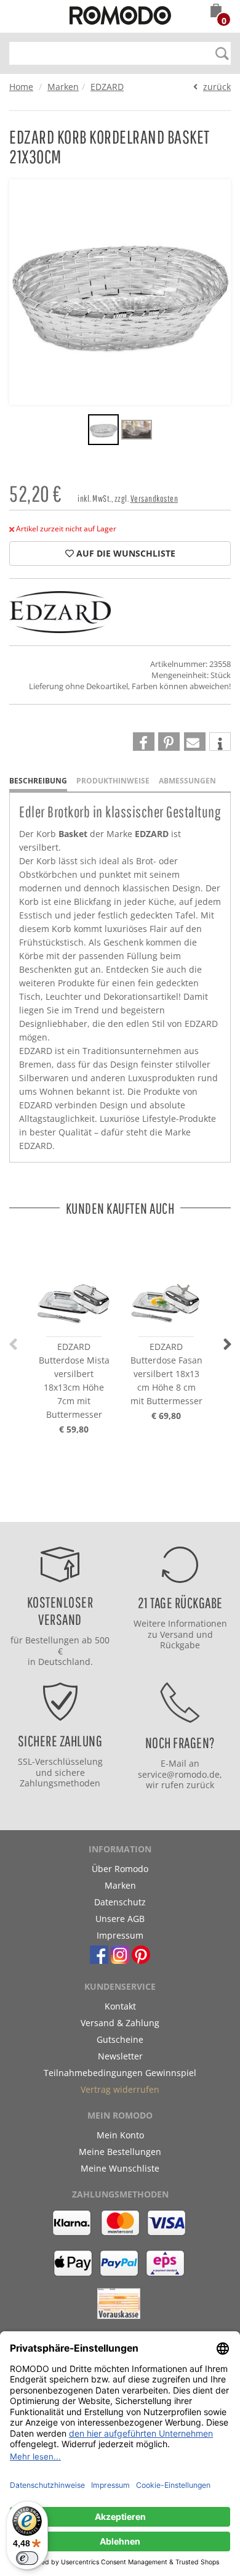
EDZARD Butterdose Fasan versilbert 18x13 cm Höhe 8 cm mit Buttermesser (166, 1374)
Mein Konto (120, 2135)
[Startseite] (120, 17)
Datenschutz (120, 1902)
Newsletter (120, 2056)
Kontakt (120, 2006)
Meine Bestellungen (120, 2152)
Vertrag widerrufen (120, 2089)
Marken (63, 87)
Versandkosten (154, 498)
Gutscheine (120, 2039)
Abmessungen (187, 781)
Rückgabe (180, 1645)
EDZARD (107, 87)
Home (21, 87)
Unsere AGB (120, 1919)
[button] (216, 12)
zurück (217, 87)
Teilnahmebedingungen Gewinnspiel (120, 2073)
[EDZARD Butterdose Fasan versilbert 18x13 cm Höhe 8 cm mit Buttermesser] (166, 1283)
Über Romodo (120, 1869)
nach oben (116, 1509)
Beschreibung (38, 781)
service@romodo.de (179, 1774)
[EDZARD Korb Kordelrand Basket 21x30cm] (103, 431)
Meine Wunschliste (120, 2168)
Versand (177, 1634)
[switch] (27, 2558)
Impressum (120, 1935)
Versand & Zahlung (120, 2023)
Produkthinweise (113, 781)
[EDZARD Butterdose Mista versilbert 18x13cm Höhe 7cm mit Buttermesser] (74, 1283)
